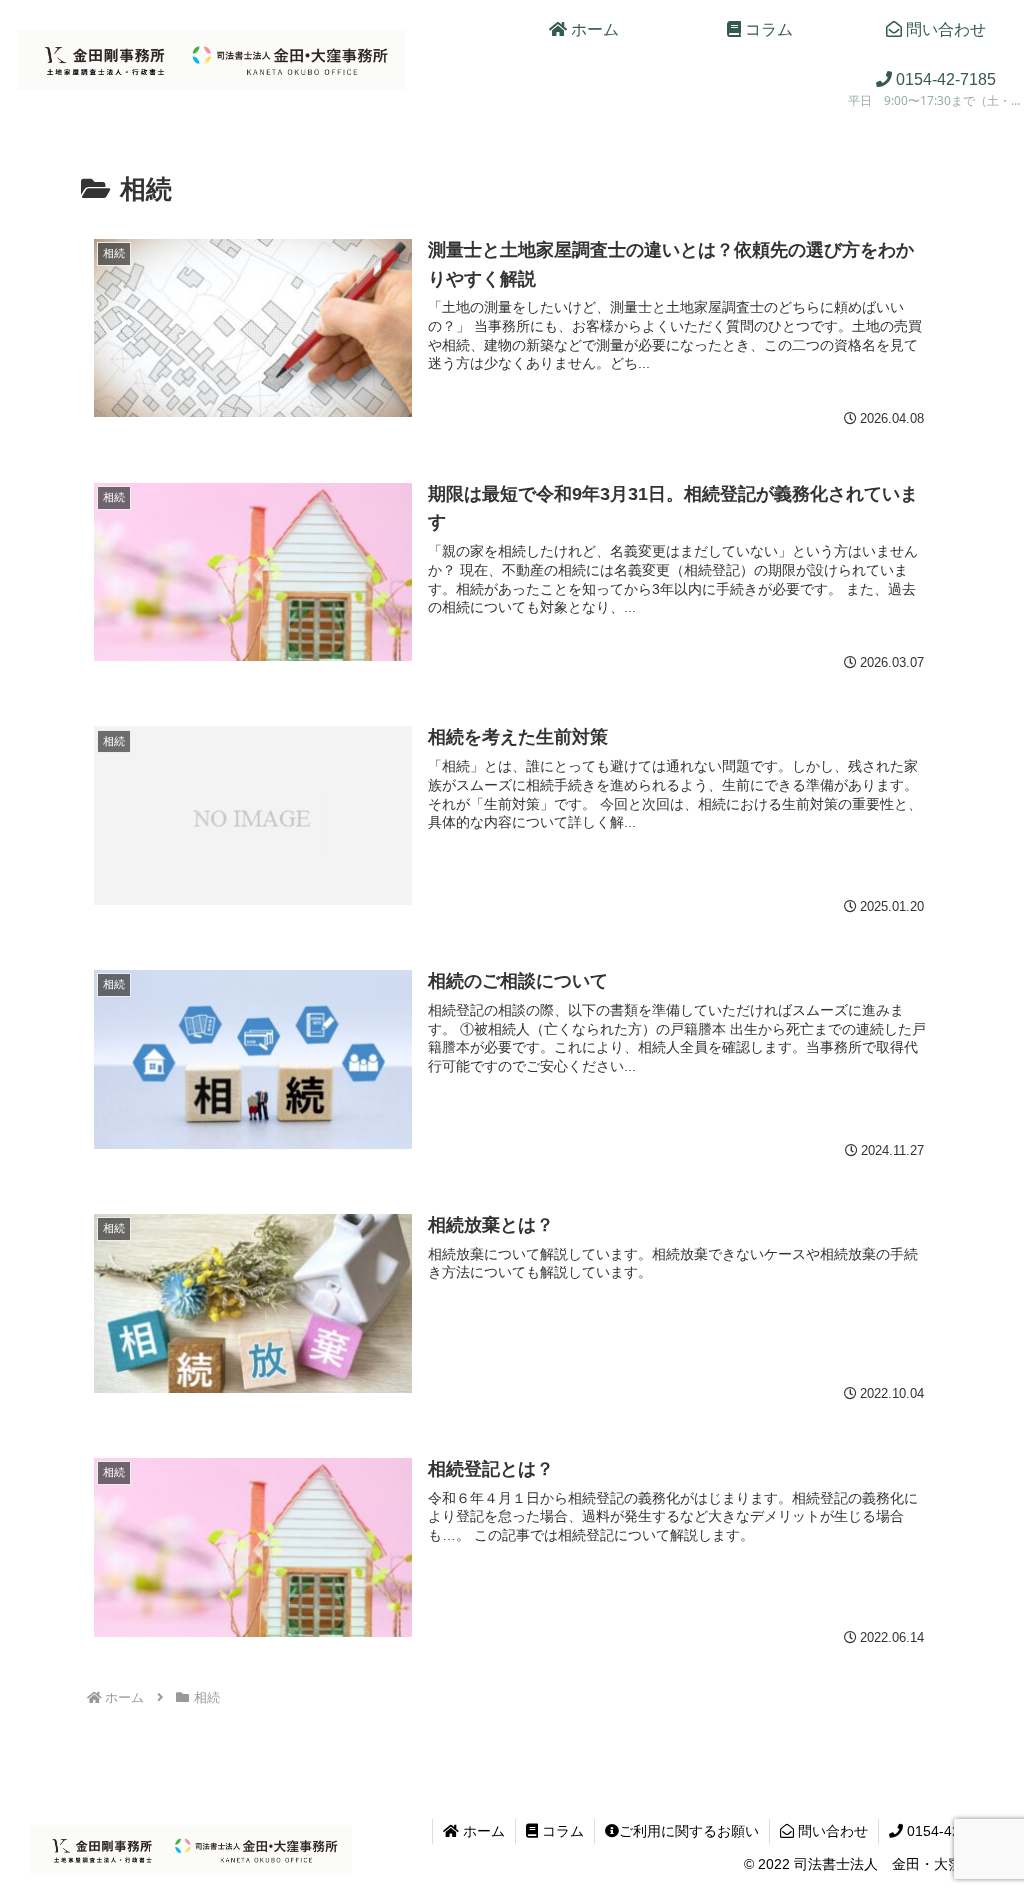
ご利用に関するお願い (689, 1831)
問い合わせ (831, 1831)
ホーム (482, 1831)
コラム (561, 1831)
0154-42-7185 (950, 1831)
